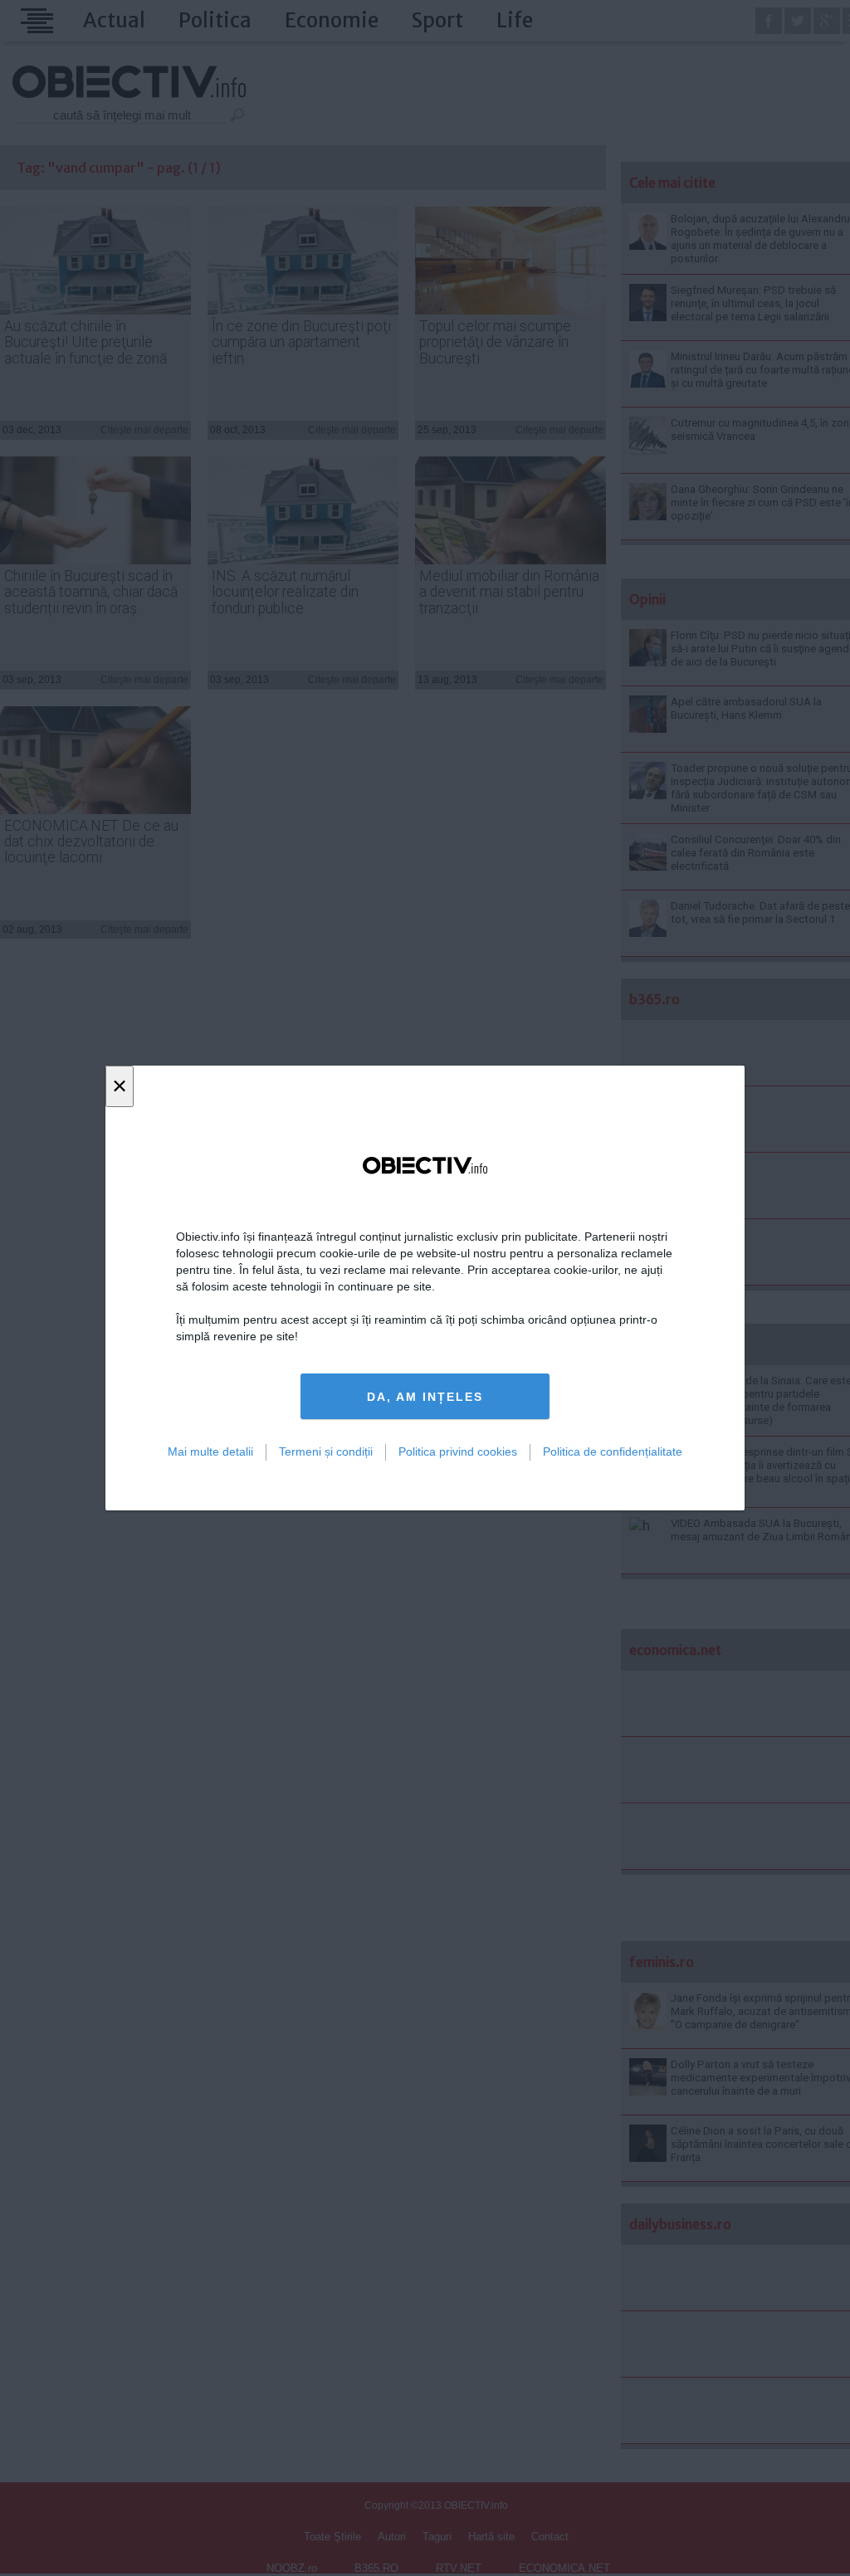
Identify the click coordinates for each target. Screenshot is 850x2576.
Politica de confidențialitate (613, 1451)
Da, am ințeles (425, 1397)
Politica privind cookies (458, 1451)
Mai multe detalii (210, 1451)
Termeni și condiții (326, 1451)
